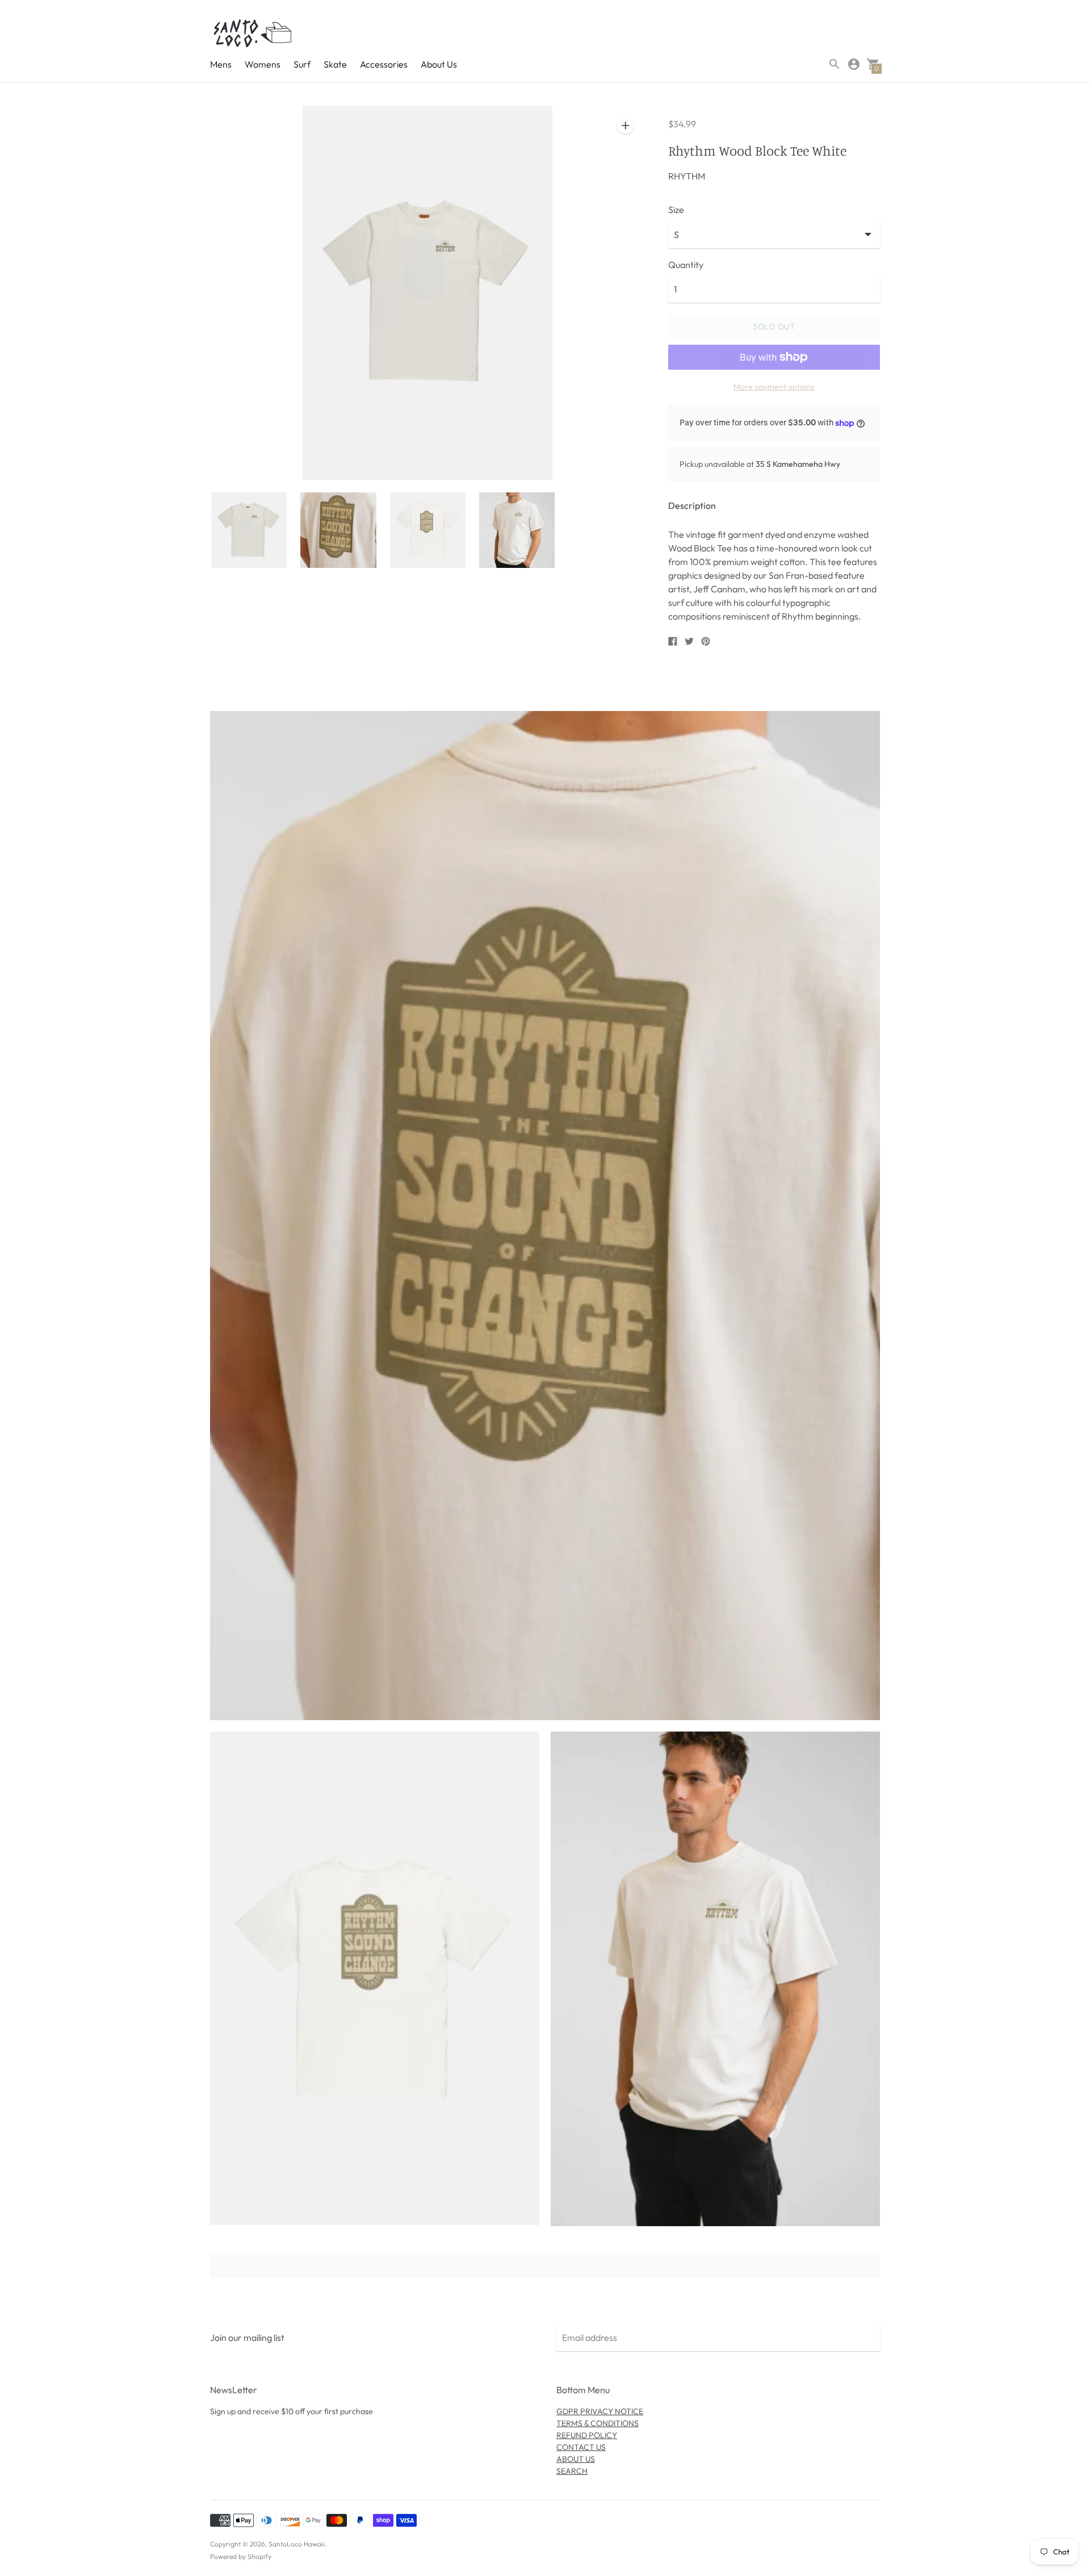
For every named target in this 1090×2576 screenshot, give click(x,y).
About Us (439, 64)
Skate (335, 64)
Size (676, 210)
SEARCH (572, 2471)
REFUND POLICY (587, 2435)
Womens (263, 64)
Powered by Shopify (241, 2556)
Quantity (686, 265)
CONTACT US (581, 2447)
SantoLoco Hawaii (297, 2544)
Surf (302, 64)
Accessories (384, 64)
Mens (221, 64)
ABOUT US (576, 2459)
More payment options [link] (774, 387)
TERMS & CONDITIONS (598, 2423)
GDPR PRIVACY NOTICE (600, 2411)
